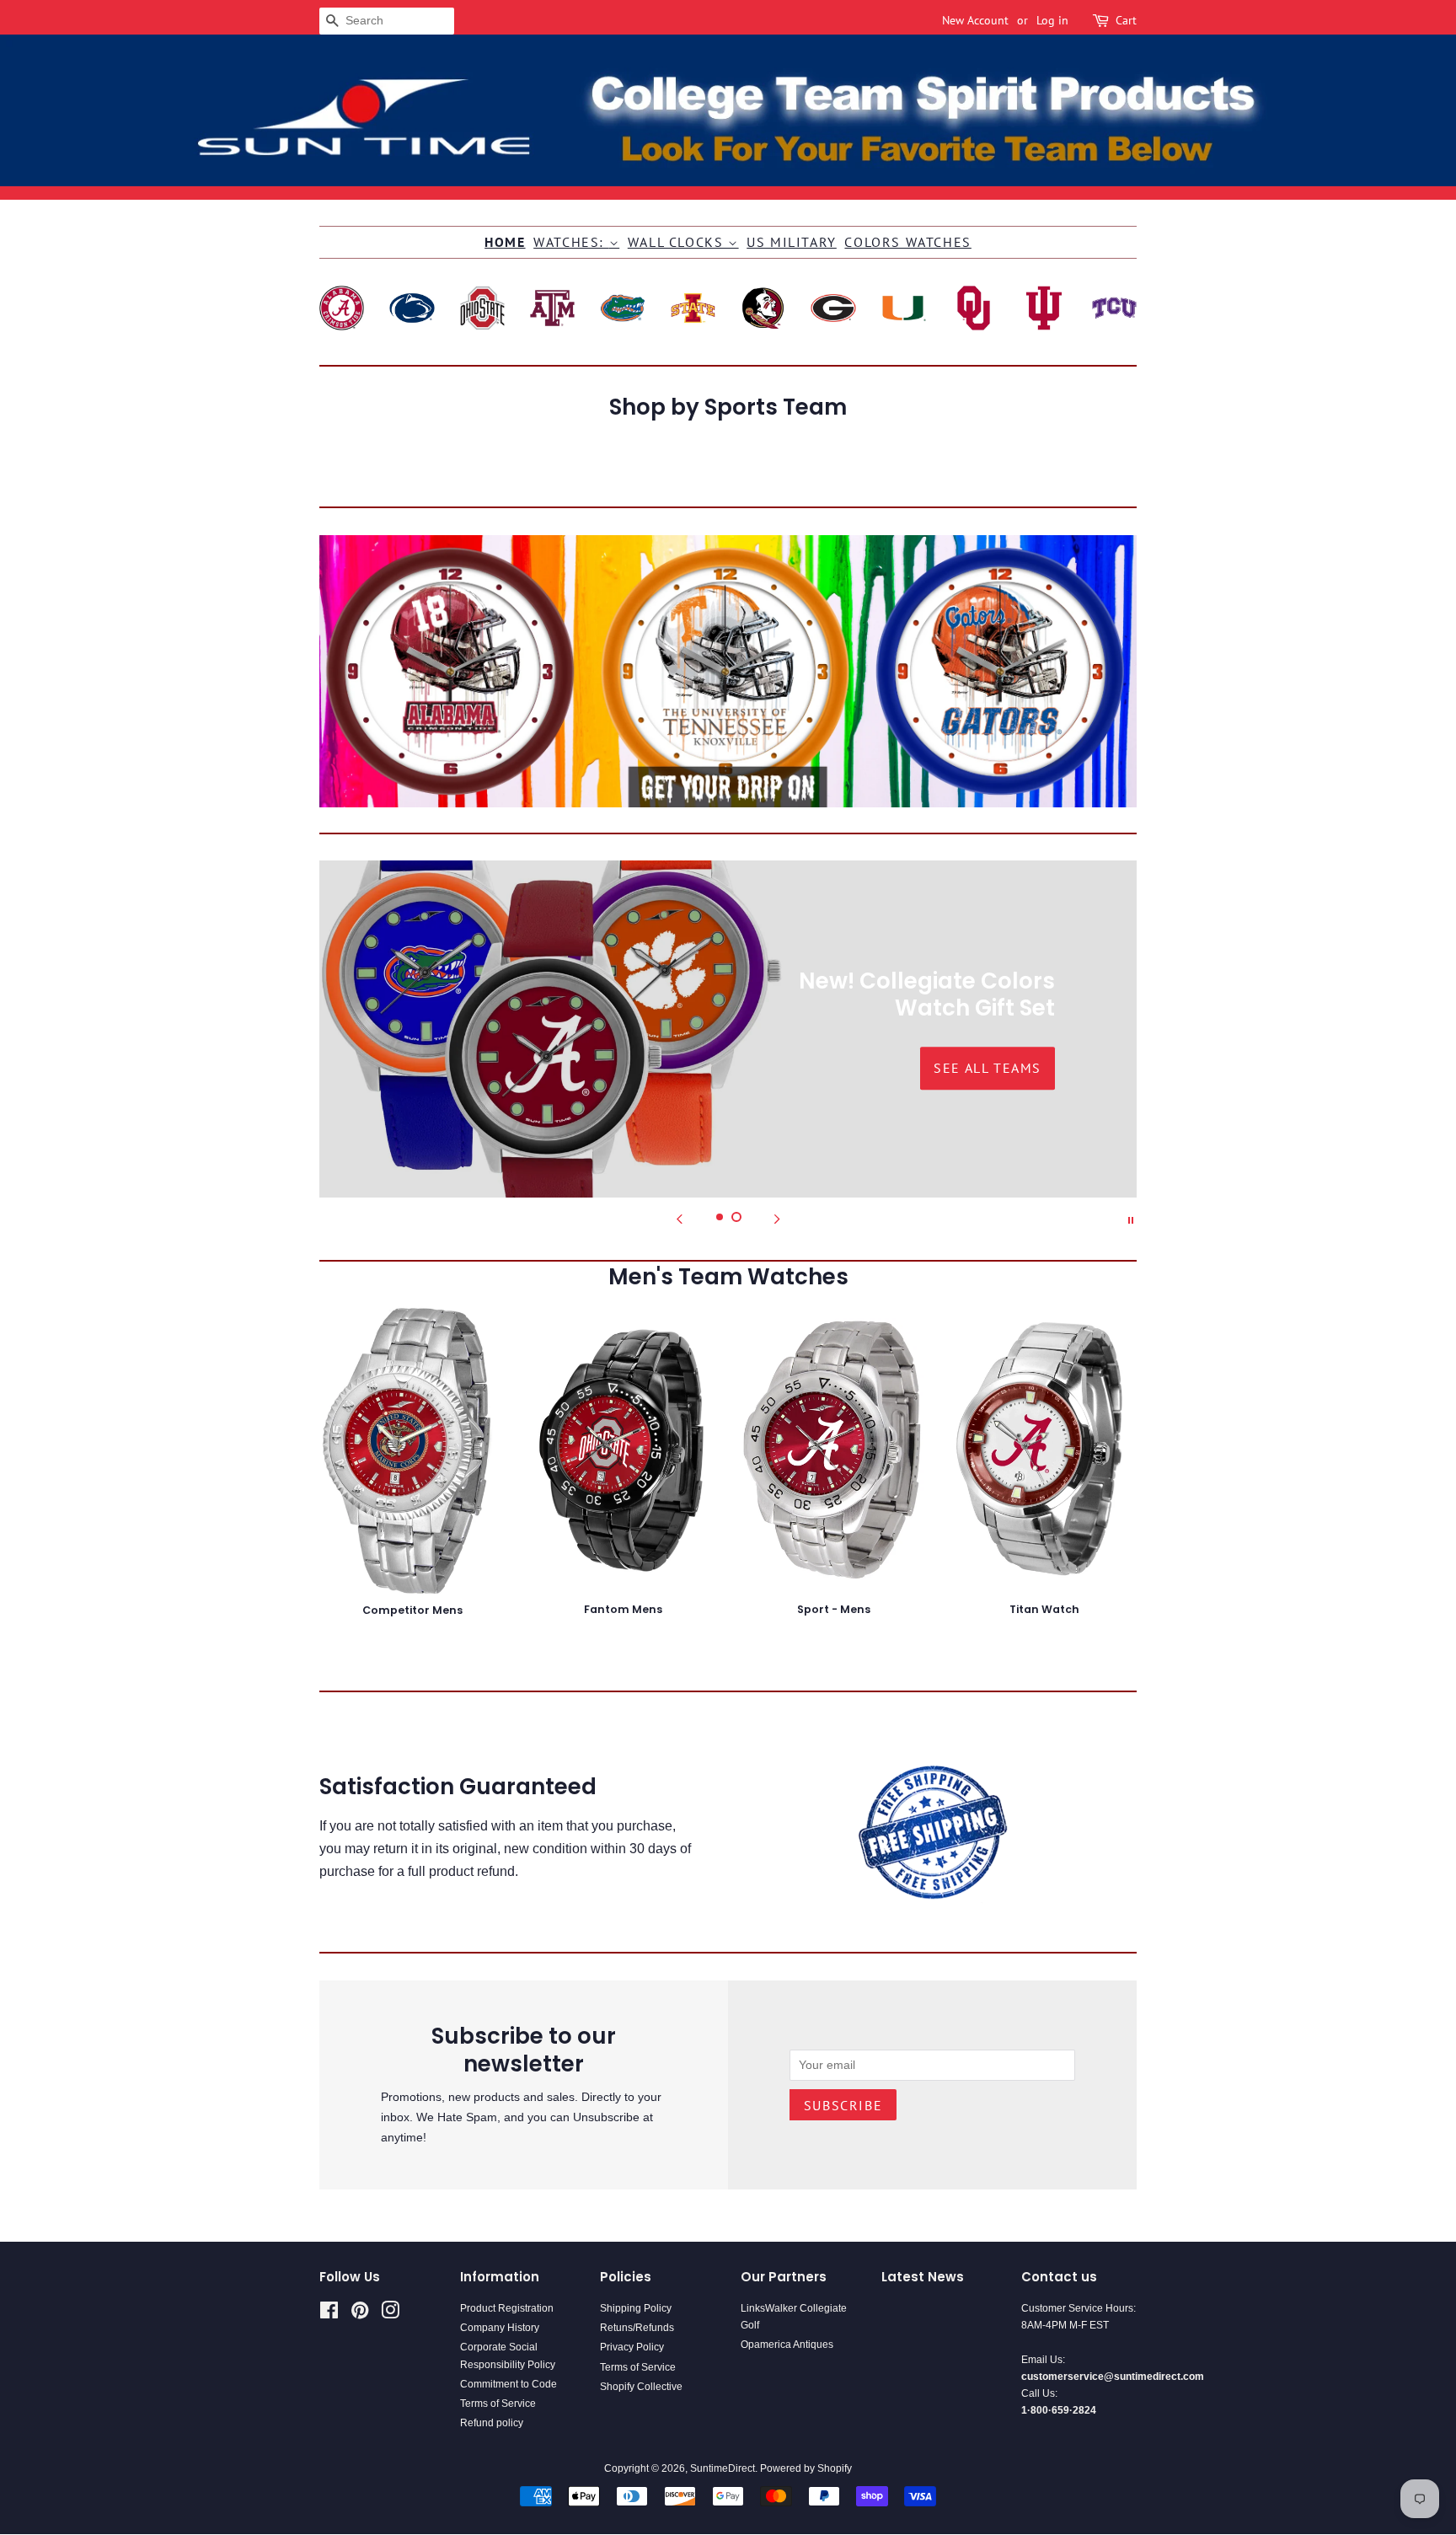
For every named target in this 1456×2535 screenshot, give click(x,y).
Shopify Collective (641, 2387)
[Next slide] (777, 1219)
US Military (792, 242)
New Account (975, 20)
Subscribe (843, 2105)
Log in (1052, 20)
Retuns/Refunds (637, 2328)
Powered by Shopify (806, 2468)
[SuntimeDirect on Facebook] (329, 2314)
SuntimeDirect (723, 2468)
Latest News (923, 2277)
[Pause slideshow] (1131, 1219)
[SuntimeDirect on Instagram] (390, 2314)
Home (505, 242)
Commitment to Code (509, 2384)
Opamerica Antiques (787, 2345)
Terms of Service (498, 2404)
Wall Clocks (678, 242)
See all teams (468, 1068)
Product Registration (507, 2308)
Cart (1126, 20)
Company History (500, 2328)
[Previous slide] (679, 1219)
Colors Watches (907, 242)
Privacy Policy (632, 2347)
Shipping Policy (636, 2308)
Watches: (571, 242)
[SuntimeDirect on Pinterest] (360, 2314)
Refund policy (492, 2423)
